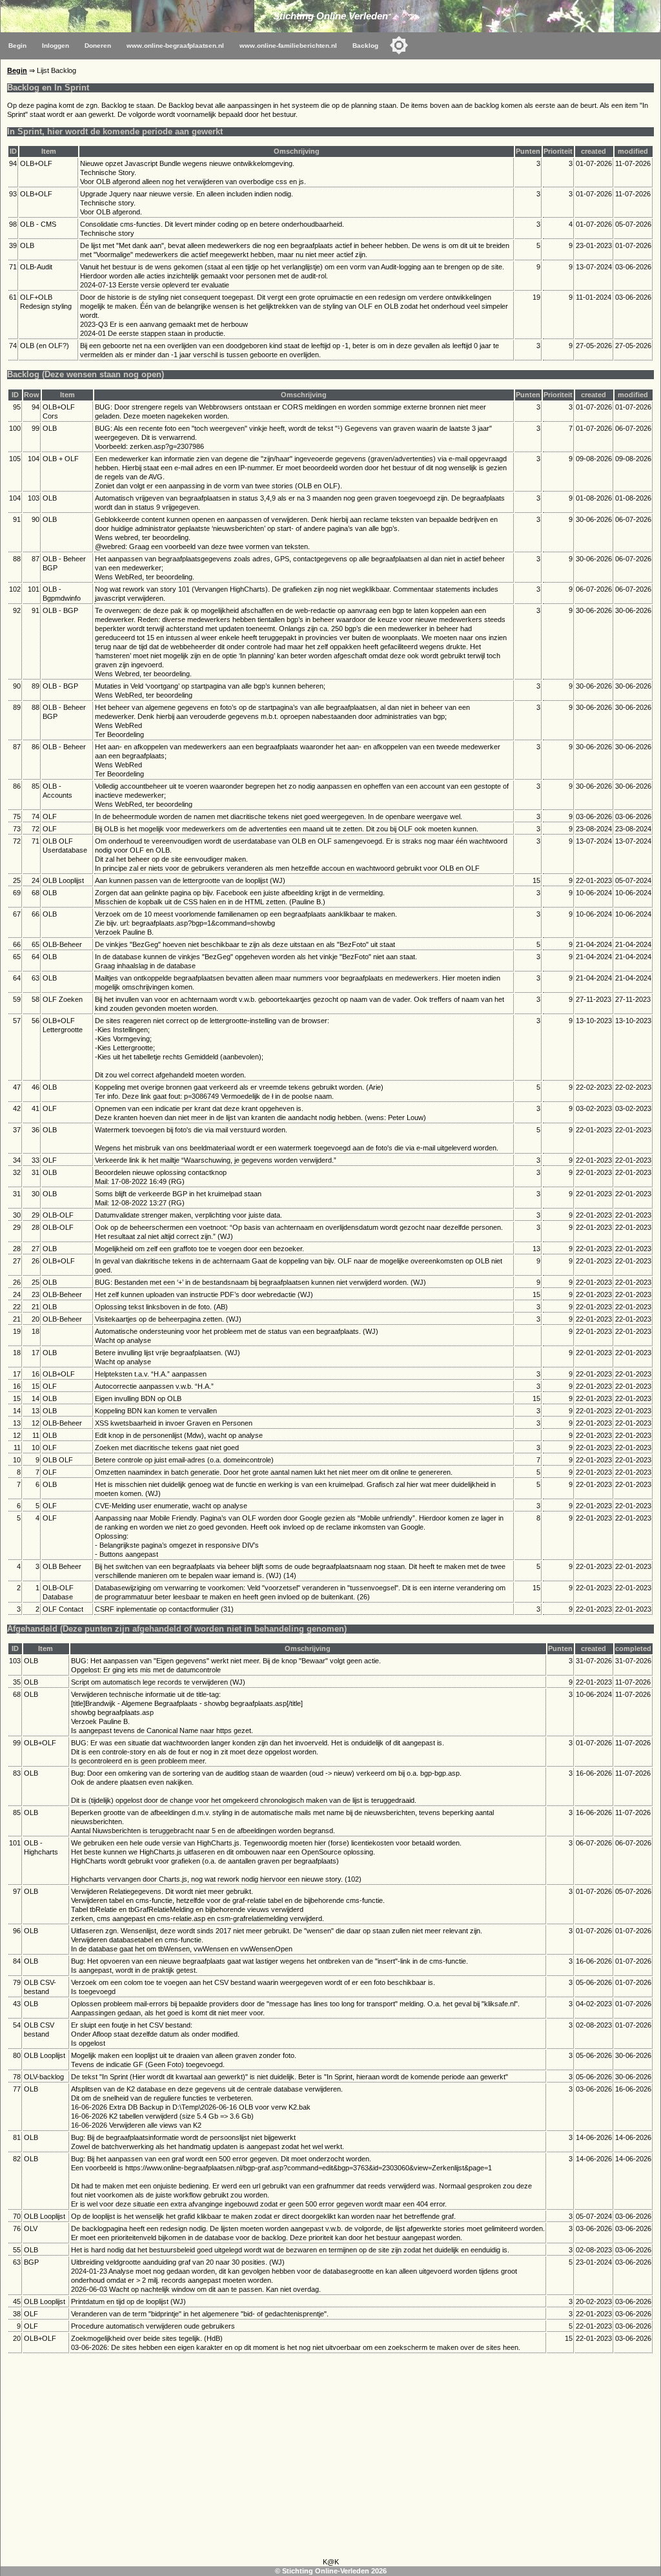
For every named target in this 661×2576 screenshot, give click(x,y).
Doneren (98, 46)
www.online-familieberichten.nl (288, 46)
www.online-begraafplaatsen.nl (175, 46)
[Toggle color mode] (399, 45)
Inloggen (56, 46)
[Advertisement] (330, 2458)
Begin (17, 46)
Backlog (365, 46)
